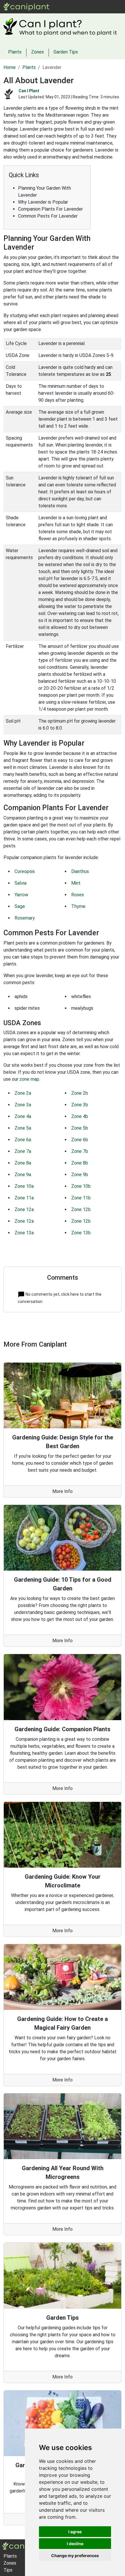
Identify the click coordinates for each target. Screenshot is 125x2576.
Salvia (20, 883)
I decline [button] (75, 2544)
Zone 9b (80, 1175)
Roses (78, 895)
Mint (76, 883)
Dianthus (80, 871)
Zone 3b (80, 1105)
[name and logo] (27, 6)
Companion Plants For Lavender (50, 209)
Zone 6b (80, 1140)
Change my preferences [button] (75, 2555)
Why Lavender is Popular (43, 202)
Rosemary (25, 918)
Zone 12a (24, 1209)
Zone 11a (24, 1198)
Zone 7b (80, 1151)
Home (10, 67)
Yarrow (21, 895)
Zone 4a (23, 1116)
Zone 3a (23, 1105)
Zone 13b (81, 1233)
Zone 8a (23, 1163)
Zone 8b (80, 1163)
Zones (90, 7)
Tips (8, 2570)
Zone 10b (81, 1186)
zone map (29, 1079)
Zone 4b (80, 1116)
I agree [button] (75, 2532)
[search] (105, 7)
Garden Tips (66, 52)
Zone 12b (81, 1209)
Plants (73, 7)
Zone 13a (24, 1233)
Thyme (78, 906)
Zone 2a (23, 1093)
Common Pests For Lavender (48, 216)
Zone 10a (24, 1186)
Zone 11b (81, 1198)
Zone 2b (80, 1093)
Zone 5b (80, 1128)
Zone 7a (23, 1151)
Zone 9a (23, 1175)
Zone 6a (23, 1140)
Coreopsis (25, 871)
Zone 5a (23, 1128)
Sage (20, 906)
